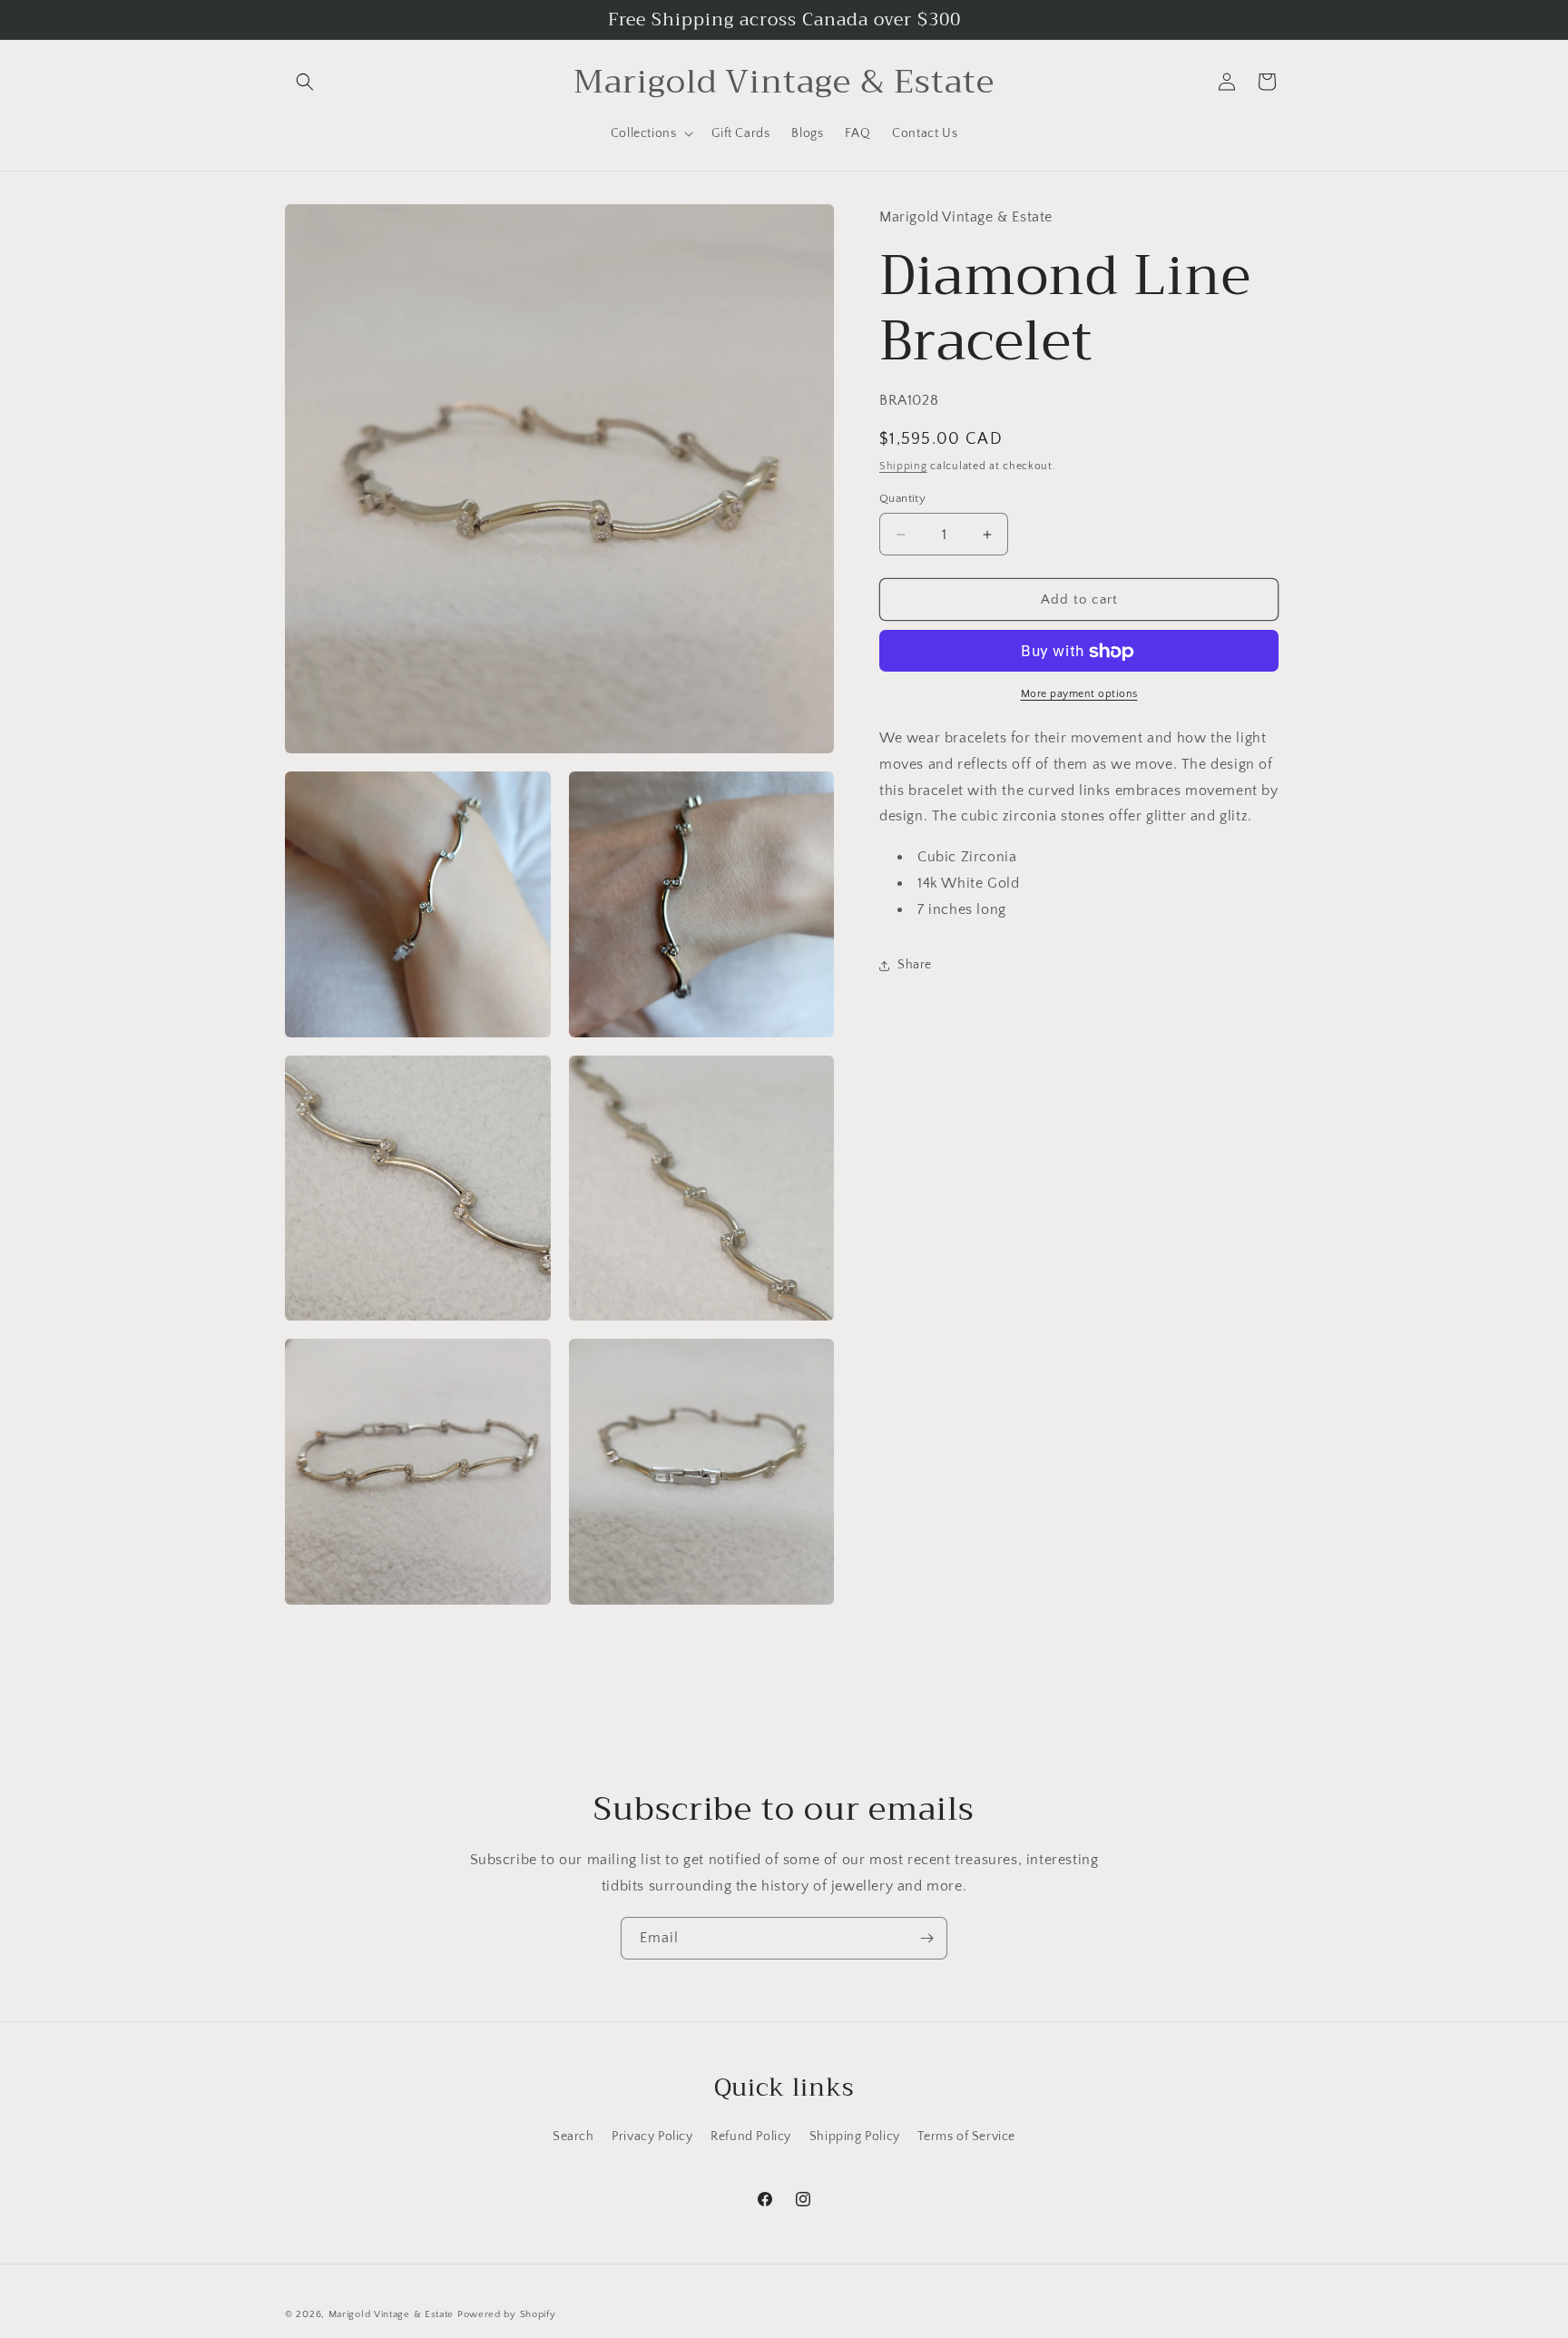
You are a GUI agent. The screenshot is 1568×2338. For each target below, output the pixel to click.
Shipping (903, 467)
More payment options (1079, 695)
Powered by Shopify (507, 2314)
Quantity (902, 498)
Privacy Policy (652, 2137)
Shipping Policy (855, 2137)
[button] (305, 82)
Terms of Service (966, 2137)
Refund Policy (751, 2137)
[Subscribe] (926, 1938)
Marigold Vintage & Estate (392, 2314)
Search (573, 2137)
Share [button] (915, 966)
